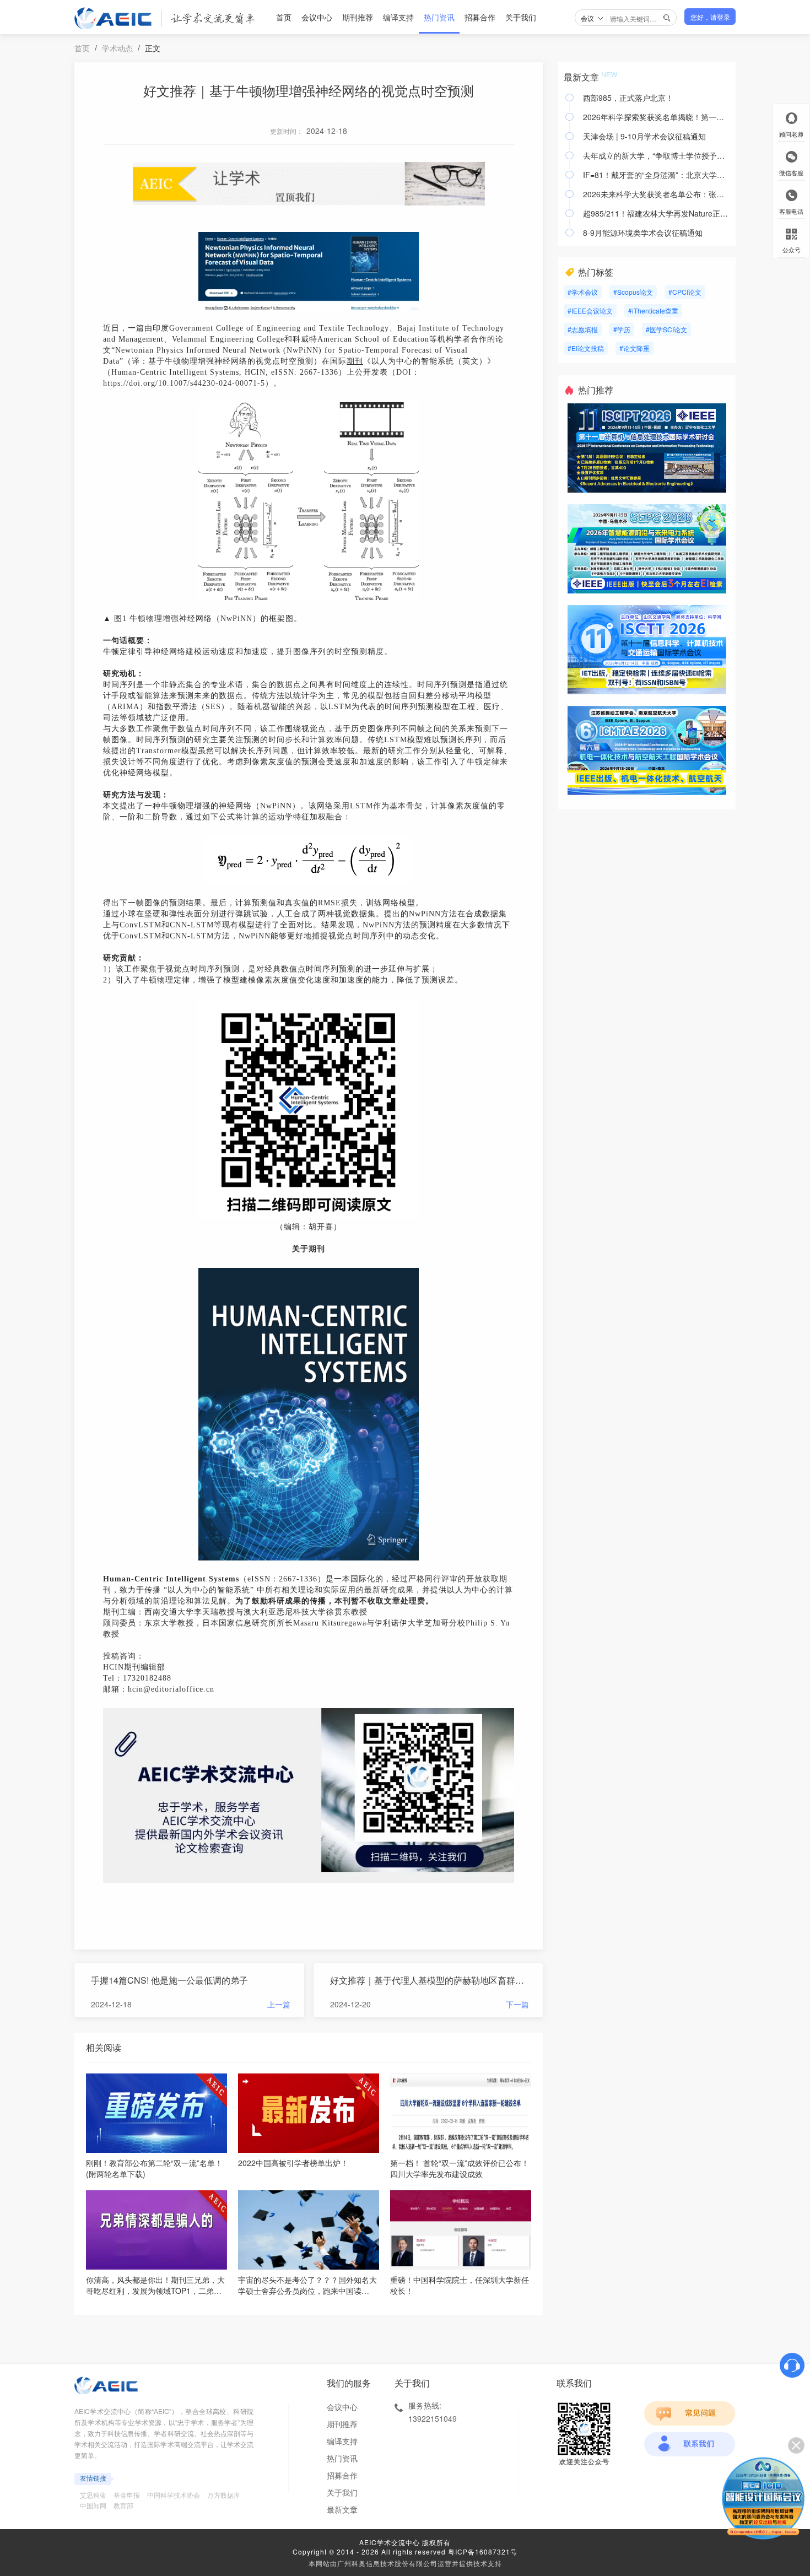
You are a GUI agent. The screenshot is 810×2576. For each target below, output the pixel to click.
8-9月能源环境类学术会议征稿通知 (643, 233)
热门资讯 (439, 17)
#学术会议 (583, 292)
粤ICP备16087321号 (483, 2551)
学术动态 (117, 48)
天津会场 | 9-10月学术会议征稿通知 (644, 136)
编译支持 (398, 17)
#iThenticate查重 (653, 310)
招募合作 (480, 17)
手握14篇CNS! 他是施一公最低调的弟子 (169, 1980)
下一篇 (517, 2004)
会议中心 (317, 17)
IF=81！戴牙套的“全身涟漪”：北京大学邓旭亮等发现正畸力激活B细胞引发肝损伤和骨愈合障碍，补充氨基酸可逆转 (657, 175)
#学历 (622, 329)
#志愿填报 (583, 329)
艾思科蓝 (93, 2495)
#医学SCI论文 (666, 329)
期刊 (355, 361)
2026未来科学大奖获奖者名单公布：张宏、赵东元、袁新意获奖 (657, 194)
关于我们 (521, 17)
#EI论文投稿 (586, 348)
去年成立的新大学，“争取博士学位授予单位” (657, 155)
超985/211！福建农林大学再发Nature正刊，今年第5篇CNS (657, 213)
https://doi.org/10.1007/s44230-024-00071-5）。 (192, 383)
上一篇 (279, 2004)
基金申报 (127, 2495)
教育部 (123, 2505)
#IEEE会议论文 (590, 310)
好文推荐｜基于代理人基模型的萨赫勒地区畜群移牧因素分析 (430, 1980)
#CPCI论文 (685, 292)
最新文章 (342, 2509)
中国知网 (93, 2505)
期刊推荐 (358, 17)
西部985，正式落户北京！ (628, 98)
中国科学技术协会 (174, 2495)
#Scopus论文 (633, 292)
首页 (284, 17)
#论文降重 (634, 348)
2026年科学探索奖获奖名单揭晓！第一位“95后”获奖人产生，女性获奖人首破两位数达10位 (657, 117)
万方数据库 (224, 2495)
